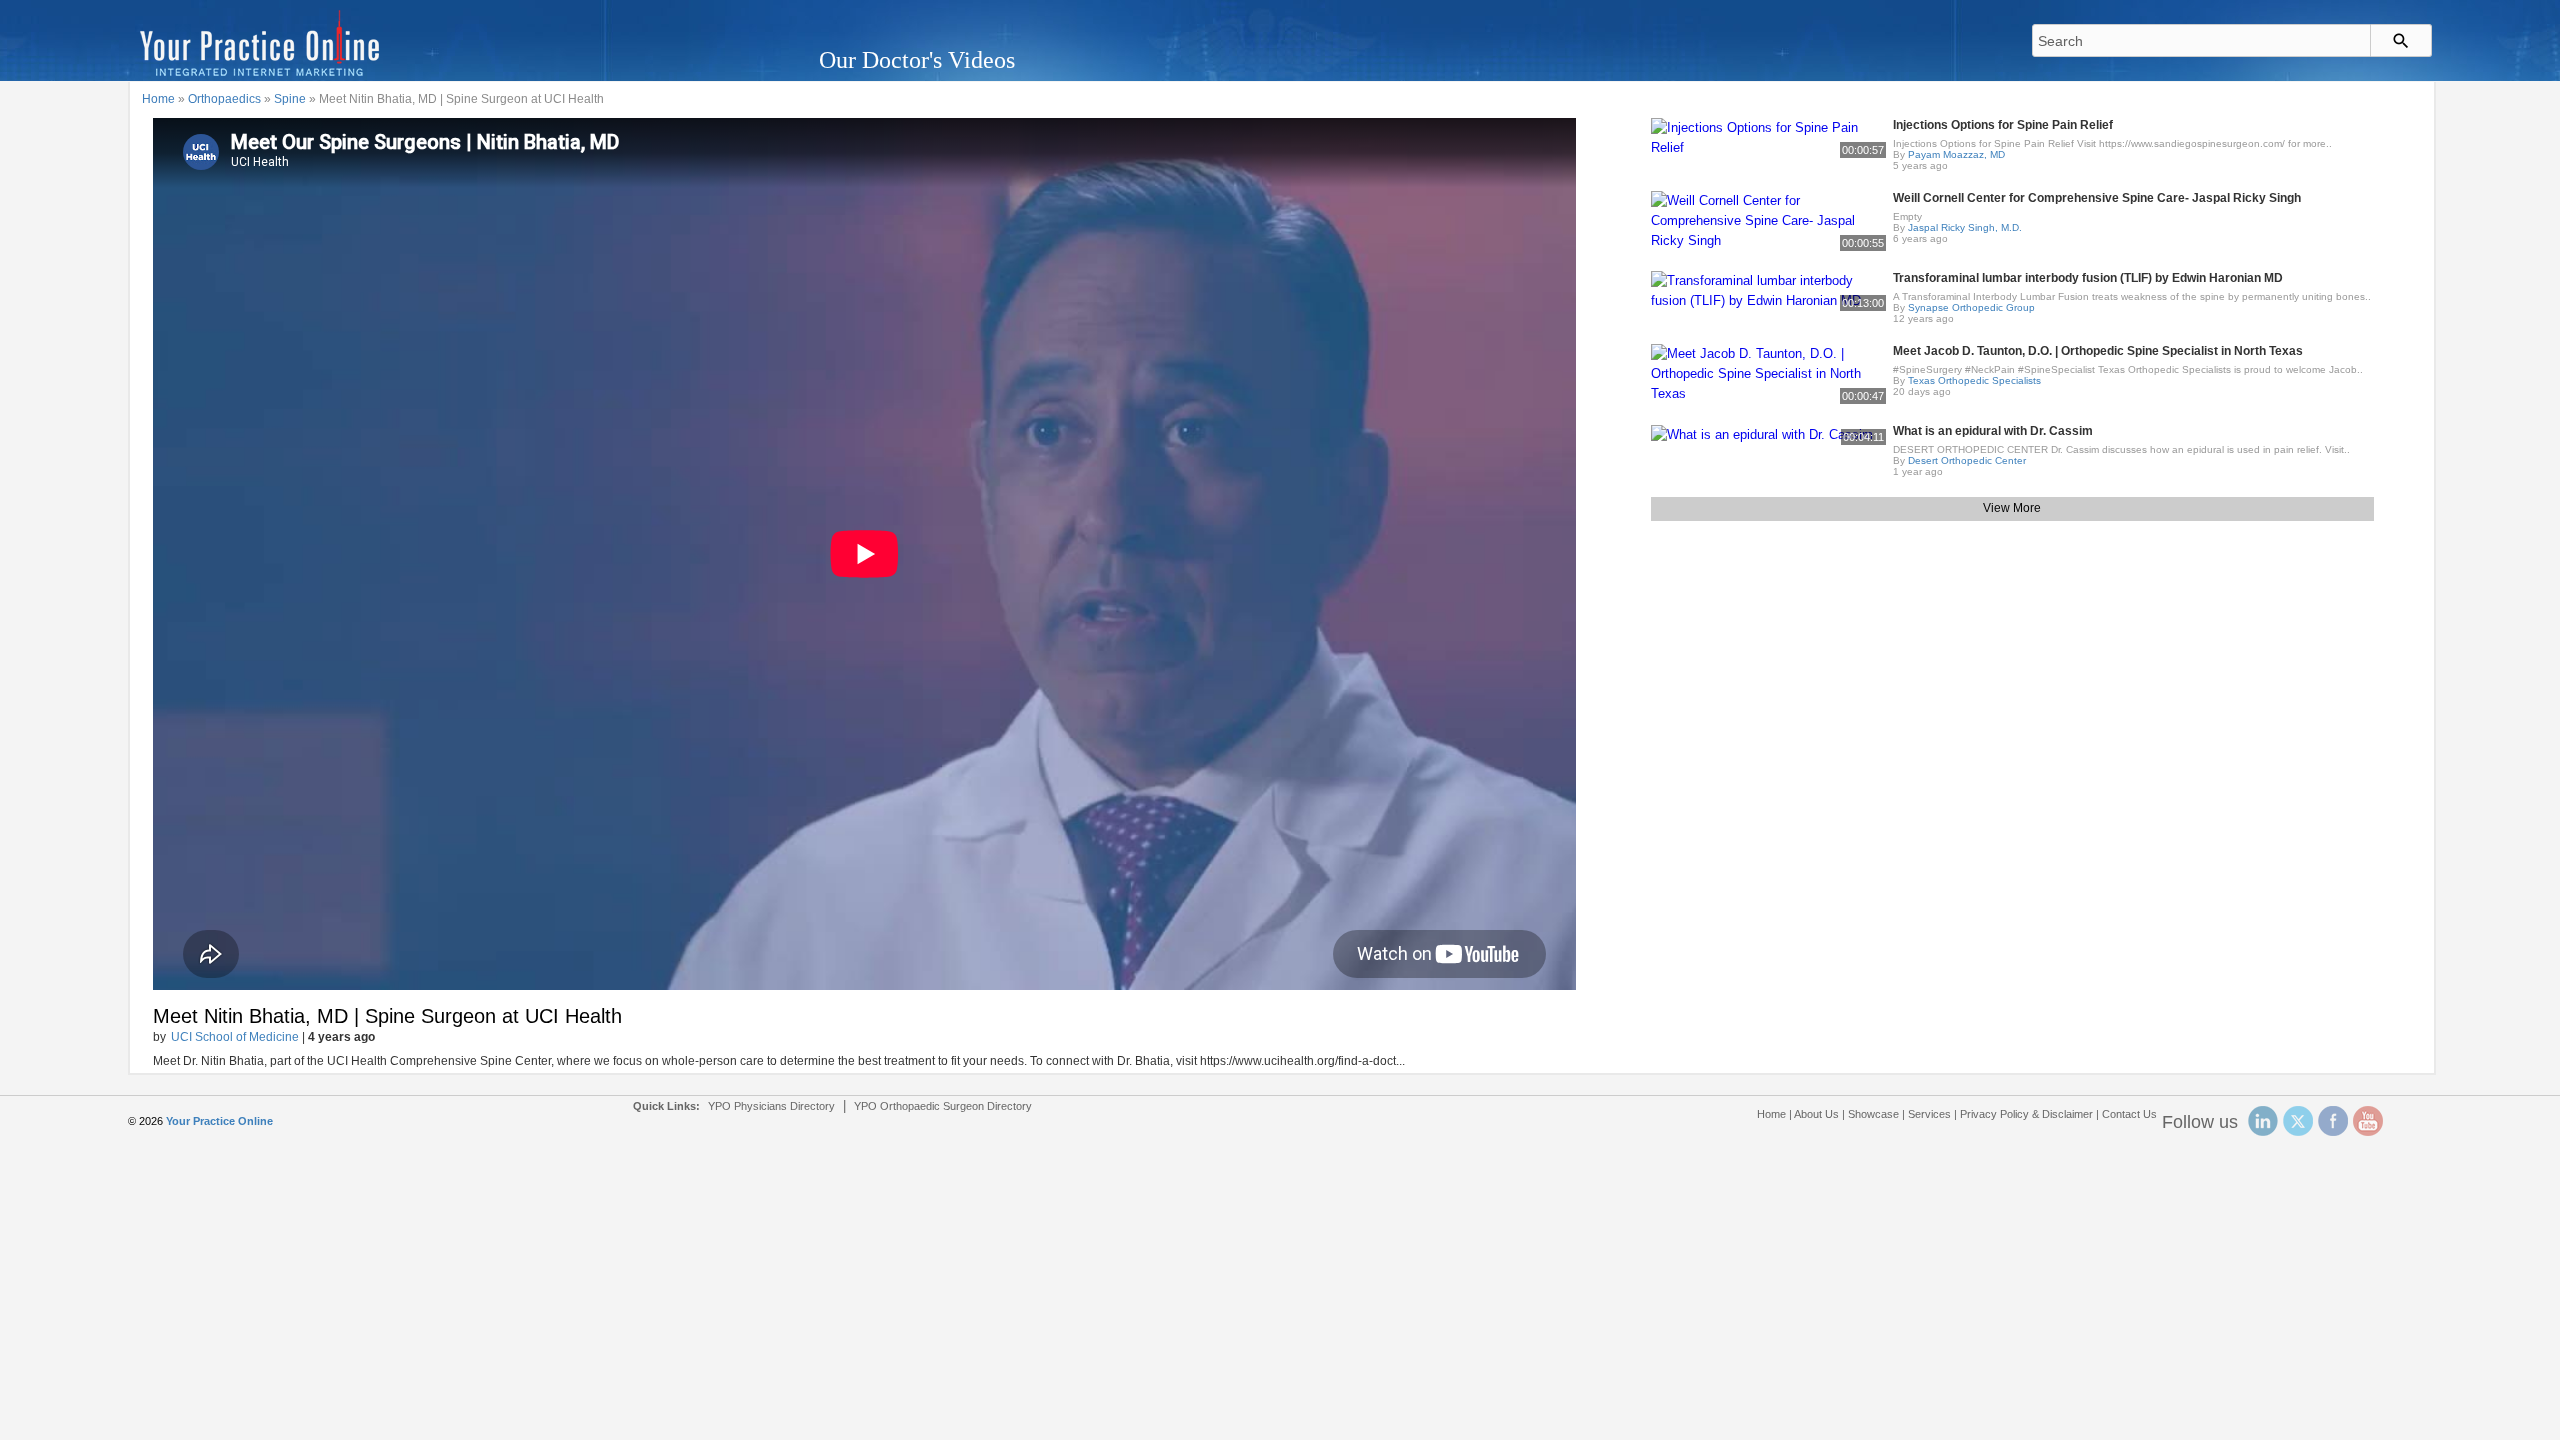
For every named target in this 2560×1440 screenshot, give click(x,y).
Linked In (2263, 1121)
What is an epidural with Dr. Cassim (1993, 431)
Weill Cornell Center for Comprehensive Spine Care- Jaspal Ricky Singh (2097, 198)
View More (2012, 508)
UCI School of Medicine (235, 1037)
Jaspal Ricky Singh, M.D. (1965, 227)
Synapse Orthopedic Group (1971, 307)
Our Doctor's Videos (917, 60)
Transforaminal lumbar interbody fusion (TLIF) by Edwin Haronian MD (2088, 278)
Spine (290, 99)
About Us (1816, 1114)
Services (1929, 1114)
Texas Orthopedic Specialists (1974, 380)
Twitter (2298, 1121)
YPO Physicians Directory (771, 1106)
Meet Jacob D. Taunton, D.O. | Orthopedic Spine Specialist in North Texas (2098, 351)
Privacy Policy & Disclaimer (2026, 1114)
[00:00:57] (1768, 136)
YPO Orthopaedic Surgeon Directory (943, 1106)
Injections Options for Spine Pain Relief (2003, 125)
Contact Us (2129, 1114)
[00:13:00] (1768, 289)
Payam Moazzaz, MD (1956, 154)
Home (158, 99)
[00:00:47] (1768, 372)
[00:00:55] (1768, 219)
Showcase (1873, 1114)
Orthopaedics (224, 99)
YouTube (2368, 1121)
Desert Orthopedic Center (1967, 460)
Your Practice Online (219, 1121)
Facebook (2333, 1121)
